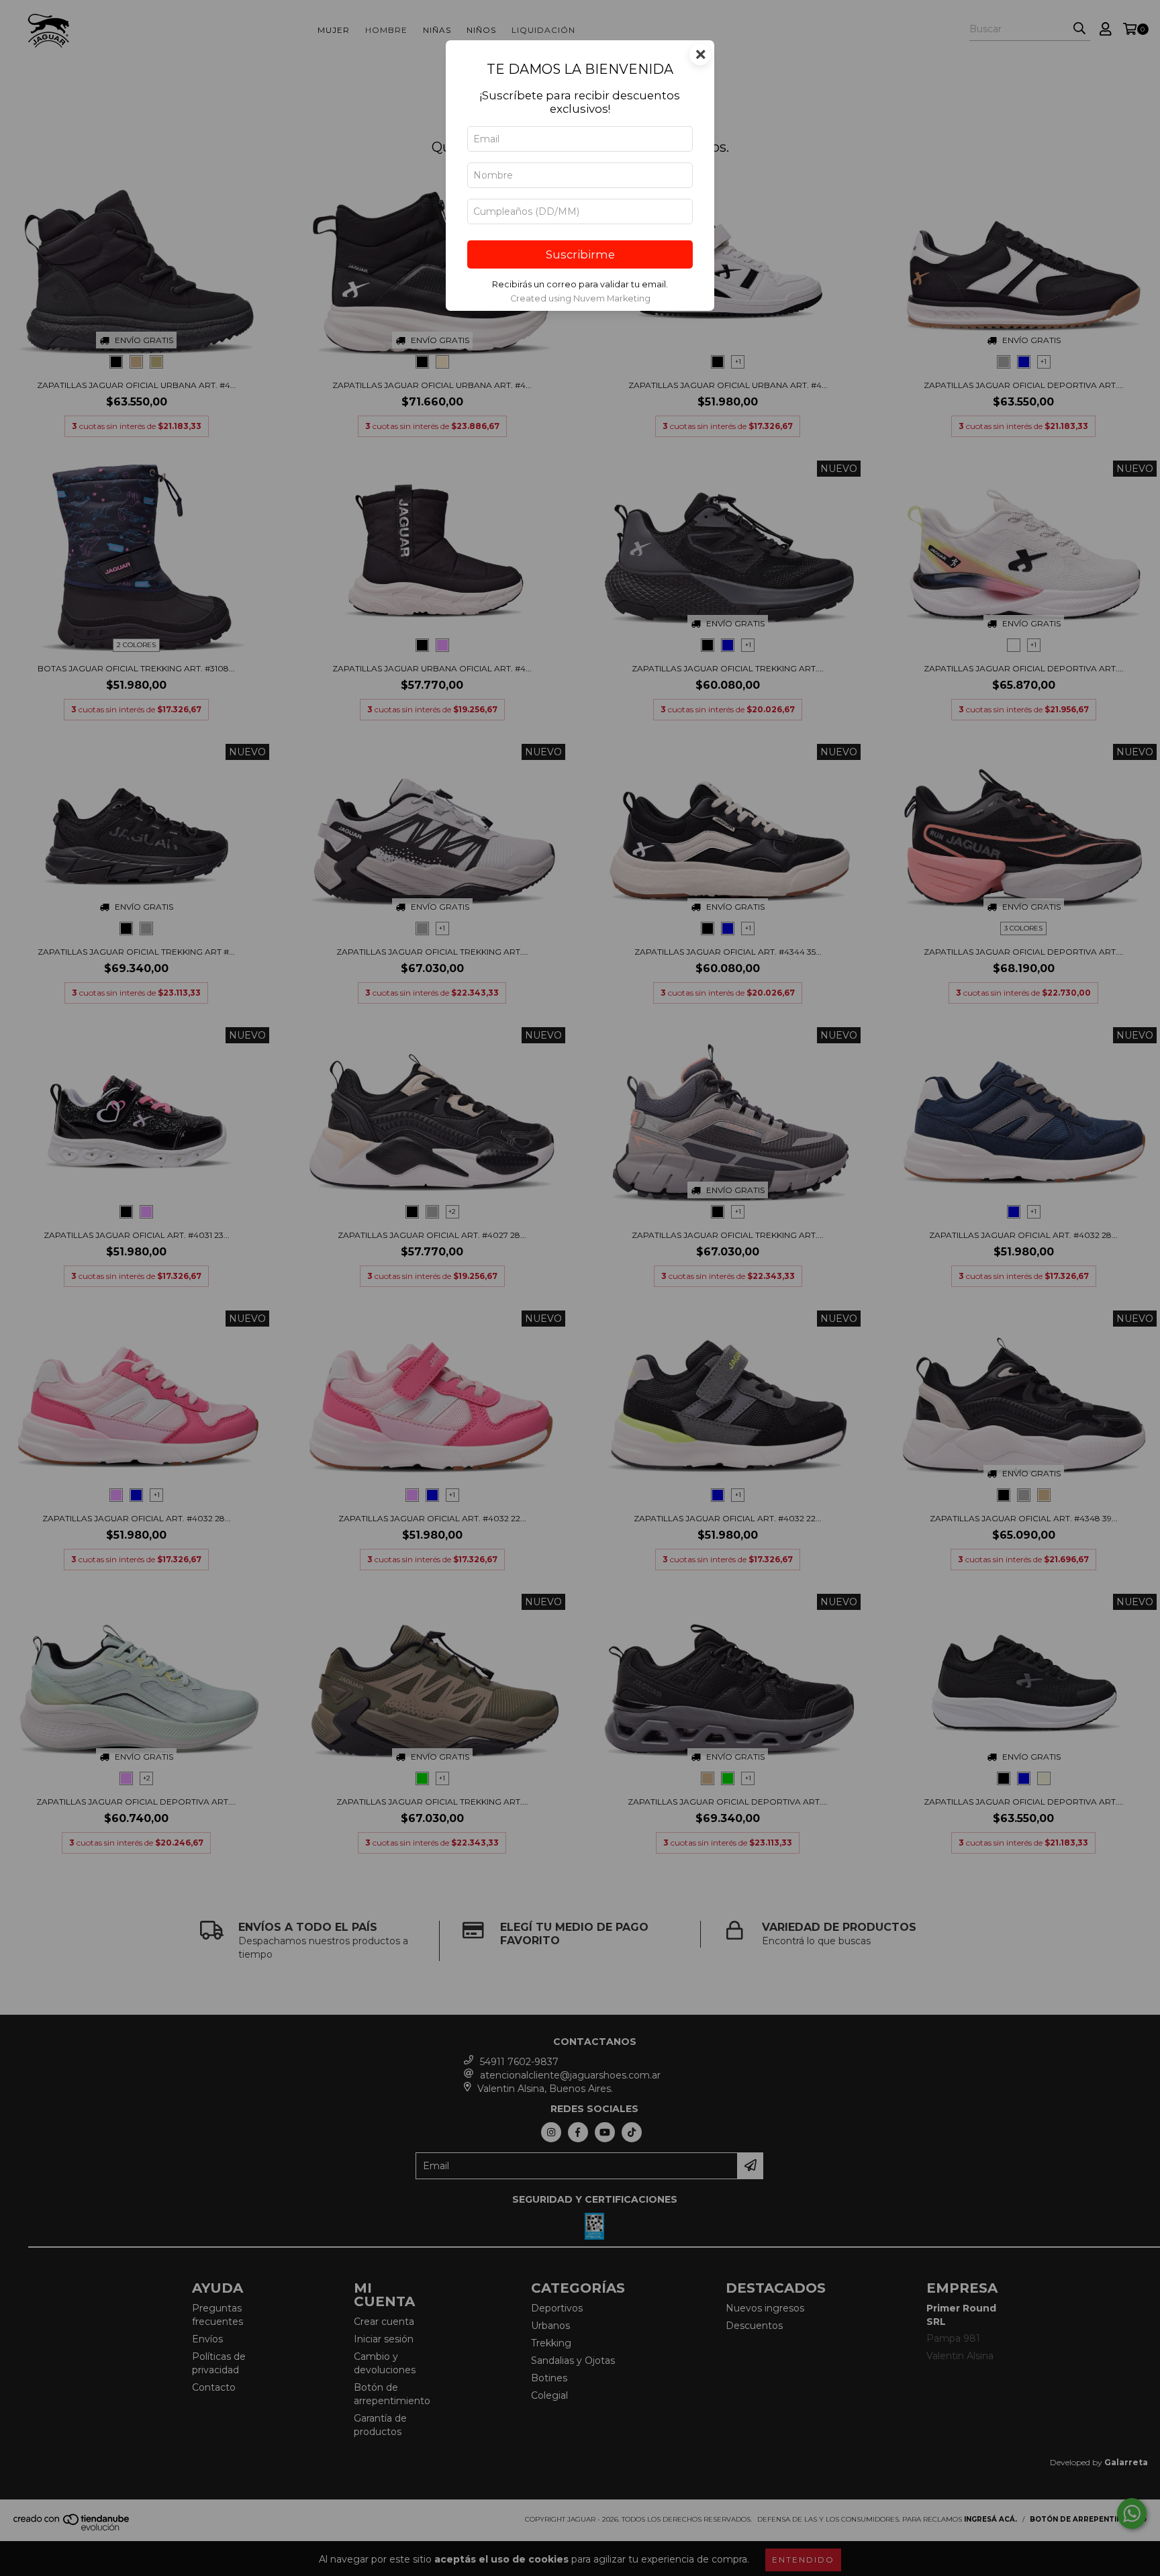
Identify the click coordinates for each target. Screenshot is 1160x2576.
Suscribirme (580, 254)
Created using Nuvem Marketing (580, 298)
